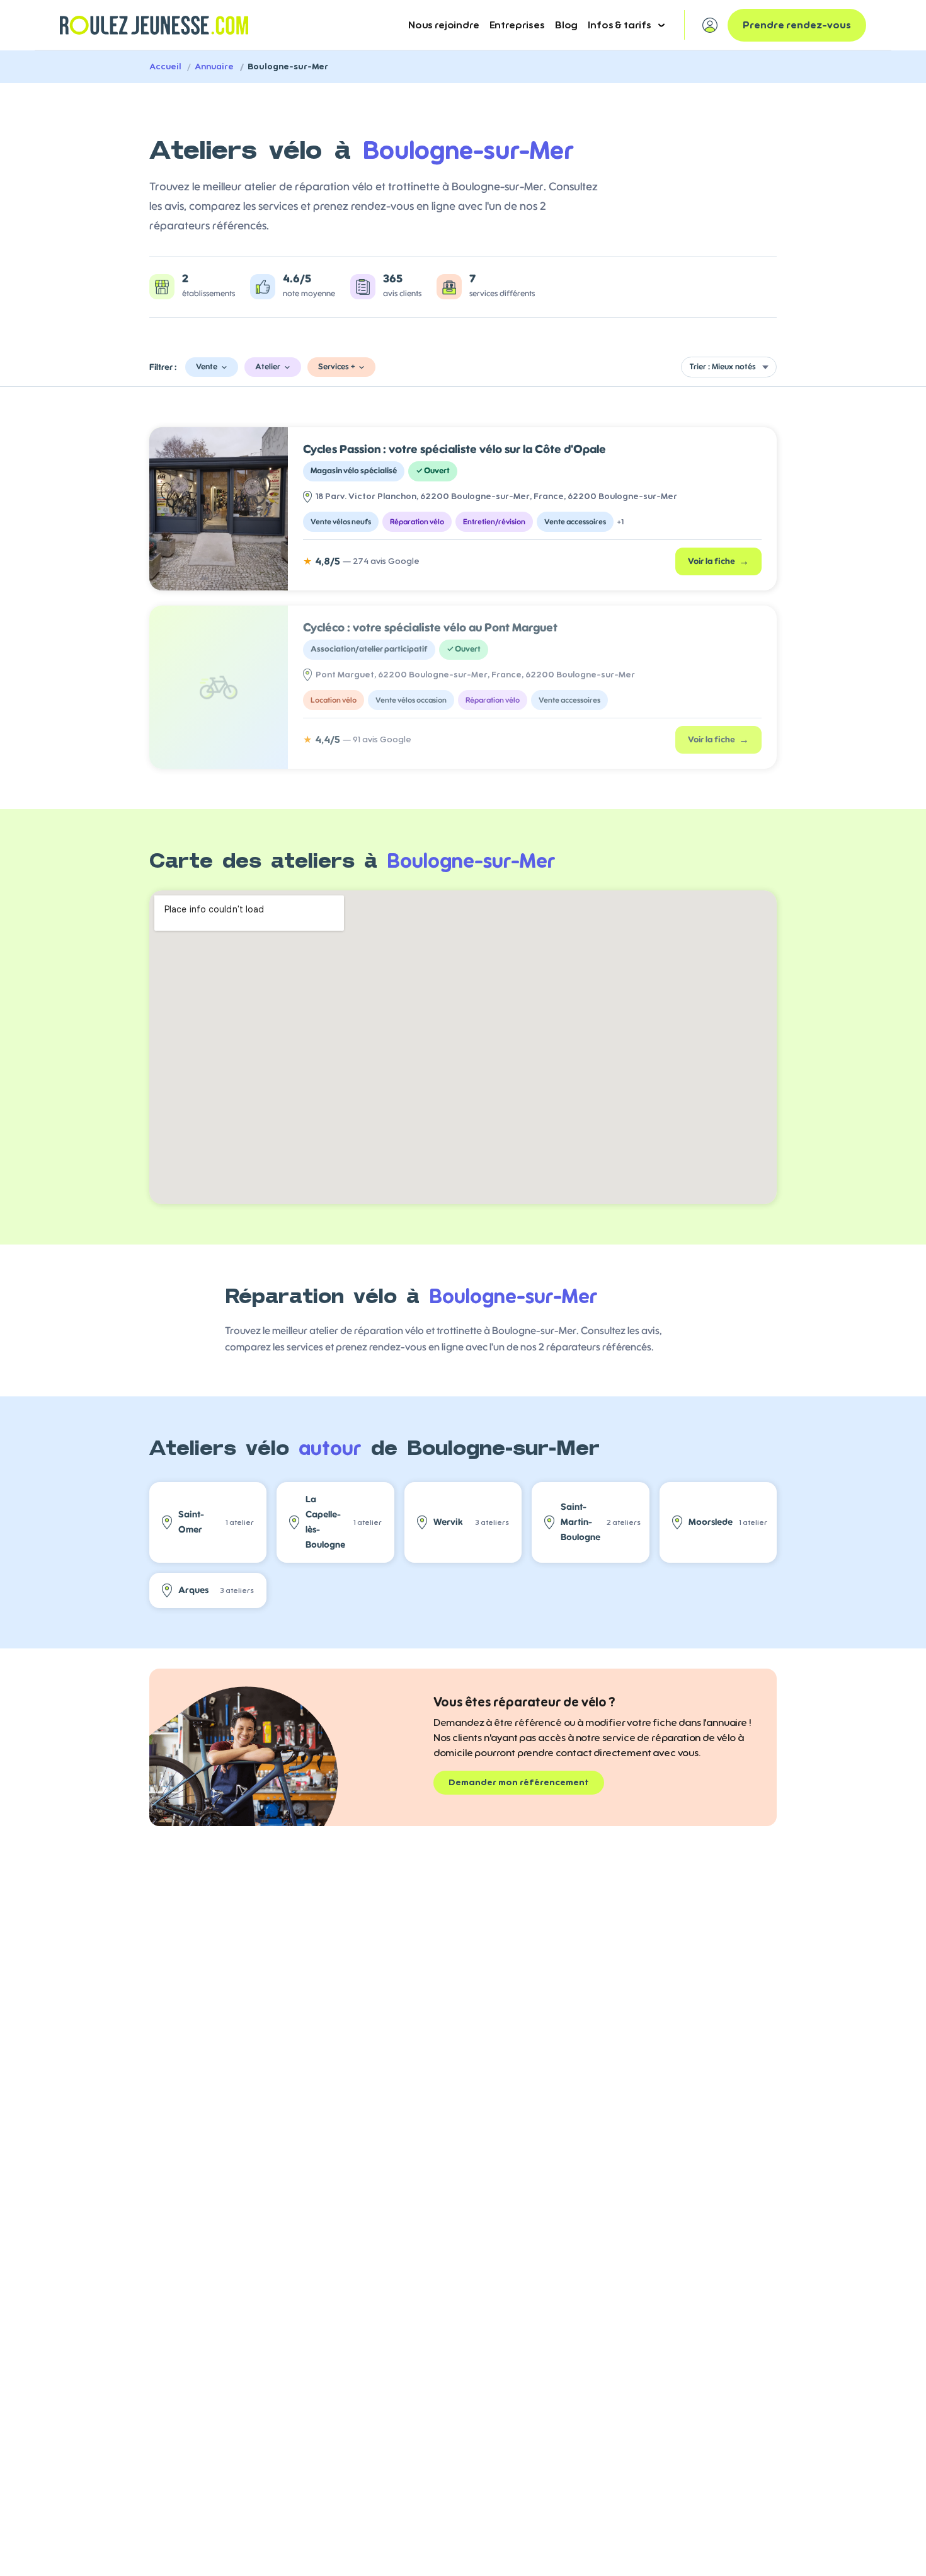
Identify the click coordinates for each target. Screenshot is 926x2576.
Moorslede (728, 1522)
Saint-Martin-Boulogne (601, 1522)
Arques (216, 1590)
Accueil (165, 67)
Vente (207, 367)
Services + (336, 367)
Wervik (471, 1522)
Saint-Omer (216, 1522)
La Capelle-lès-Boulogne (343, 1522)
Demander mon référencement (519, 1783)
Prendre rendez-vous (797, 25)
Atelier (268, 367)
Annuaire (214, 67)
